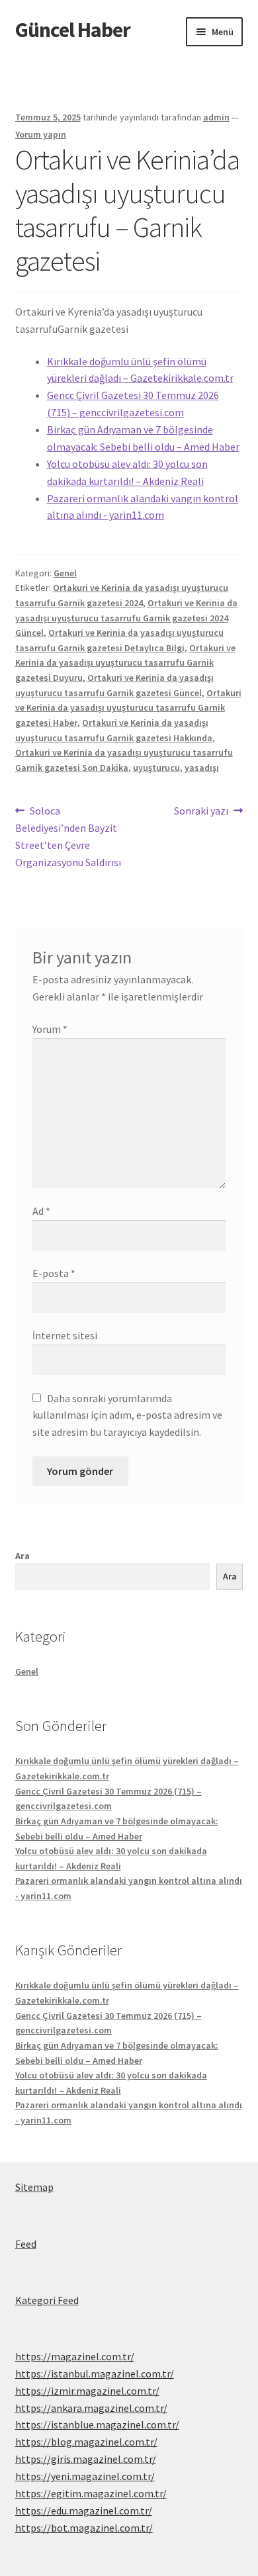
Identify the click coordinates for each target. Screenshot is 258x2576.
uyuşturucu (156, 768)
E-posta (54, 1273)
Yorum (50, 1029)
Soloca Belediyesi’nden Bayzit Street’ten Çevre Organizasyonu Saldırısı (68, 836)
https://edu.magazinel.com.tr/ (84, 2510)
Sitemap (34, 2187)
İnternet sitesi (65, 1335)
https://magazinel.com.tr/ (75, 2356)
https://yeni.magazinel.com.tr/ (85, 2476)
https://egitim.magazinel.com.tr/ (91, 2493)
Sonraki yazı (201, 812)
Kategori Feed (47, 2300)
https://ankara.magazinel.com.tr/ (91, 2408)
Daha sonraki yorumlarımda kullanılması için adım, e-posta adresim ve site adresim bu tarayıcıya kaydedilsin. (127, 1415)
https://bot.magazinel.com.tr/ (84, 2528)
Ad (41, 1211)
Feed (26, 2244)
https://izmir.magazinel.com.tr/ (87, 2391)
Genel (65, 573)
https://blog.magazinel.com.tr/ (86, 2442)
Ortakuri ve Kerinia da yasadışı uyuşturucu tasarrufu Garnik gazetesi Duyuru (125, 663)
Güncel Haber (73, 30)
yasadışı (202, 768)
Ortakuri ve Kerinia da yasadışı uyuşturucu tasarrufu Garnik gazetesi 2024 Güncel (126, 618)
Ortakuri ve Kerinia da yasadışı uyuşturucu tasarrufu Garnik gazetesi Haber (128, 708)
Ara (22, 1556)
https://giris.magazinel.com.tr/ (86, 2459)
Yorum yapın (41, 134)
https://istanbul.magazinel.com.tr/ (95, 2374)
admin (216, 117)
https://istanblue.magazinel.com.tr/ (97, 2424)
